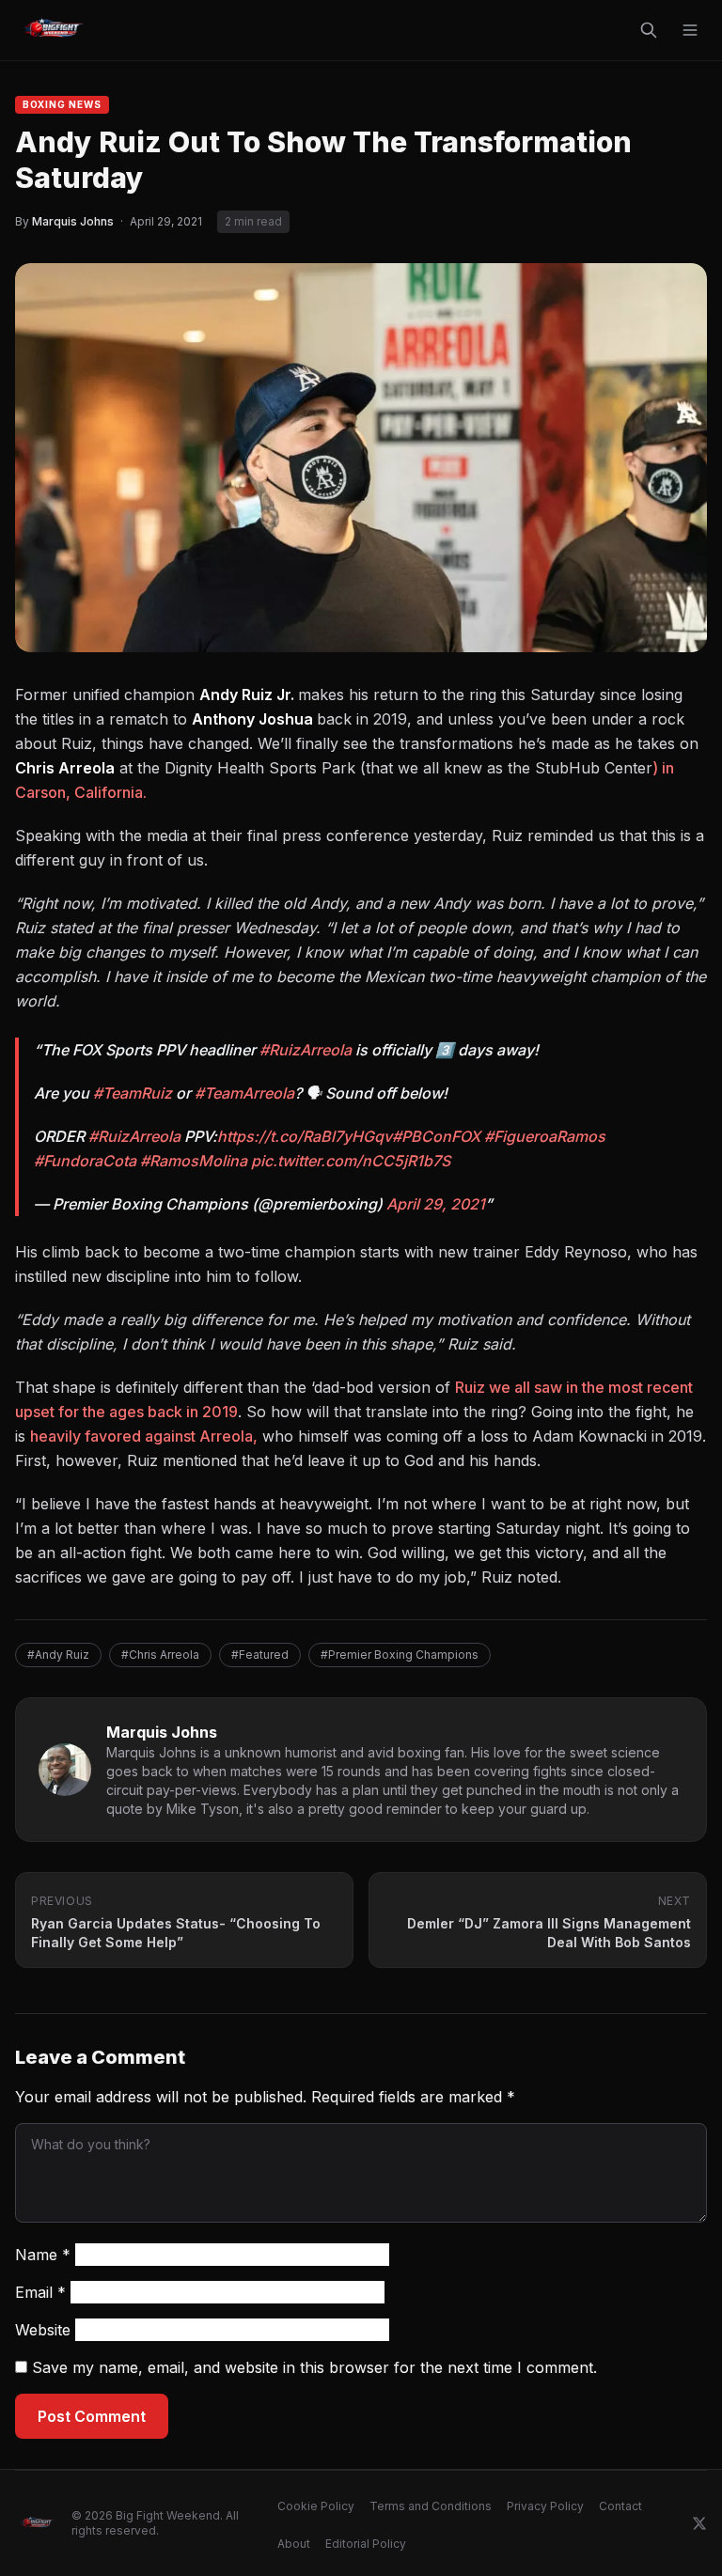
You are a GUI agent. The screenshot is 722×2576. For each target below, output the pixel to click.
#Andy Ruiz (58, 1655)
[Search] (649, 30)
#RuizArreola (306, 1050)
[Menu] (690, 30)
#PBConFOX (436, 1136)
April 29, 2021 (436, 1204)
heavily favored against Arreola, (144, 1436)
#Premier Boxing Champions (400, 1655)
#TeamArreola (244, 1093)
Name (43, 2255)
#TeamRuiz (133, 1093)
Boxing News (62, 104)
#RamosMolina (194, 1161)
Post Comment (92, 2416)
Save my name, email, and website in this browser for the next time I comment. (314, 2367)
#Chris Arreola (160, 1655)
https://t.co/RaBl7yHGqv (305, 1136)
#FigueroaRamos (545, 1136)
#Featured (260, 1655)
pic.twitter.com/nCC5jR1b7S (351, 1161)
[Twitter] (699, 2523)
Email (40, 2292)
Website (43, 2330)
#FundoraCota (85, 1161)
